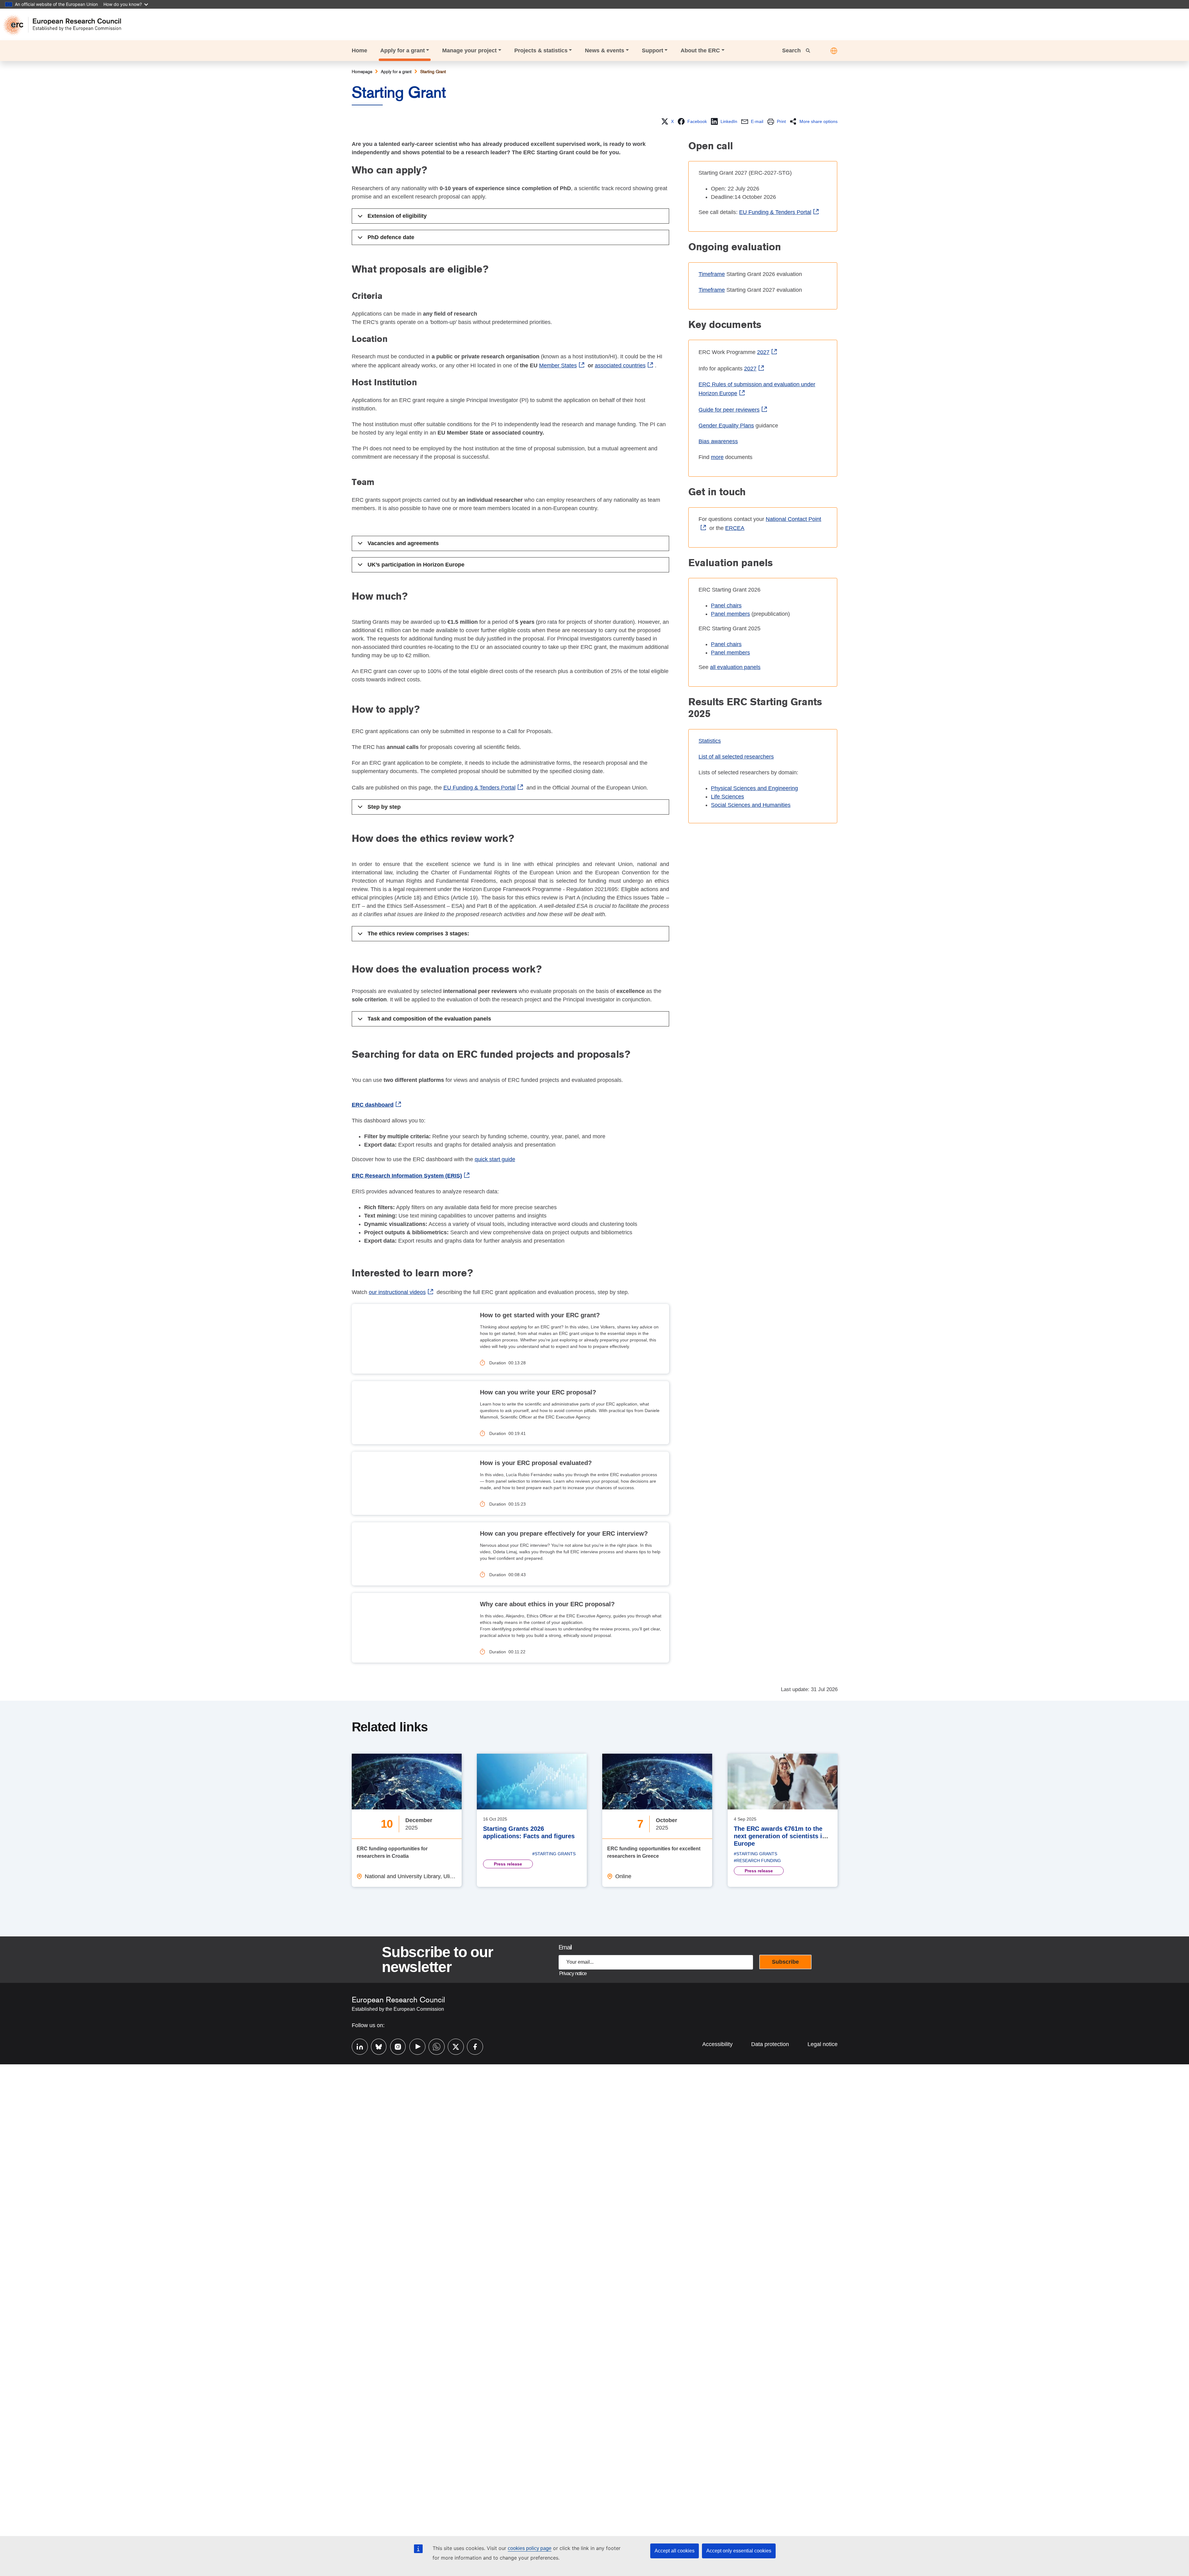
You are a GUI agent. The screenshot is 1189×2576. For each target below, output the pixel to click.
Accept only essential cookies (739, 2551)
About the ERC (700, 50)
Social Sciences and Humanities (751, 805)
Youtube (414, 2046)
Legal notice (823, 2044)
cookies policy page (530, 2548)
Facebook (472, 2046)
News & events (605, 50)
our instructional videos (397, 1292)
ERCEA (735, 528)
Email (565, 1947)
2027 (763, 352)
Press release (508, 1864)
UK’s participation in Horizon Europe (416, 565)
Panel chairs (726, 606)
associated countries (620, 365)
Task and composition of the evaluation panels (429, 1019)
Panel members (730, 614)
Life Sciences (727, 797)
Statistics (710, 741)
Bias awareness (718, 441)
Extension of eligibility (397, 216)
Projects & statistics (541, 50)
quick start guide (495, 1159)
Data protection (770, 2044)
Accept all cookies (675, 2551)
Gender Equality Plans (726, 426)
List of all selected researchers (736, 757)
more (717, 457)
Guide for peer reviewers (729, 410)
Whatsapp (433, 2046)
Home (359, 50)
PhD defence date (391, 237)
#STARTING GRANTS (554, 1854)
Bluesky (376, 2046)
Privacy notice (573, 1973)
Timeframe (712, 274)
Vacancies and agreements (403, 543)
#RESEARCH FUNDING (757, 1861)
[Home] (65, 25)
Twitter (453, 2046)
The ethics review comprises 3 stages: (418, 934)
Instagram (395, 2046)
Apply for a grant (403, 50)
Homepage (362, 72)
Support (653, 50)
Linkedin (357, 2046)
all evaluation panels (735, 667)
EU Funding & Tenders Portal (479, 788)
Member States (558, 365)
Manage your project (469, 50)
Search (792, 50)
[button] (834, 51)
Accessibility (717, 2044)
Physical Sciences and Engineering (754, 788)
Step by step (384, 807)
